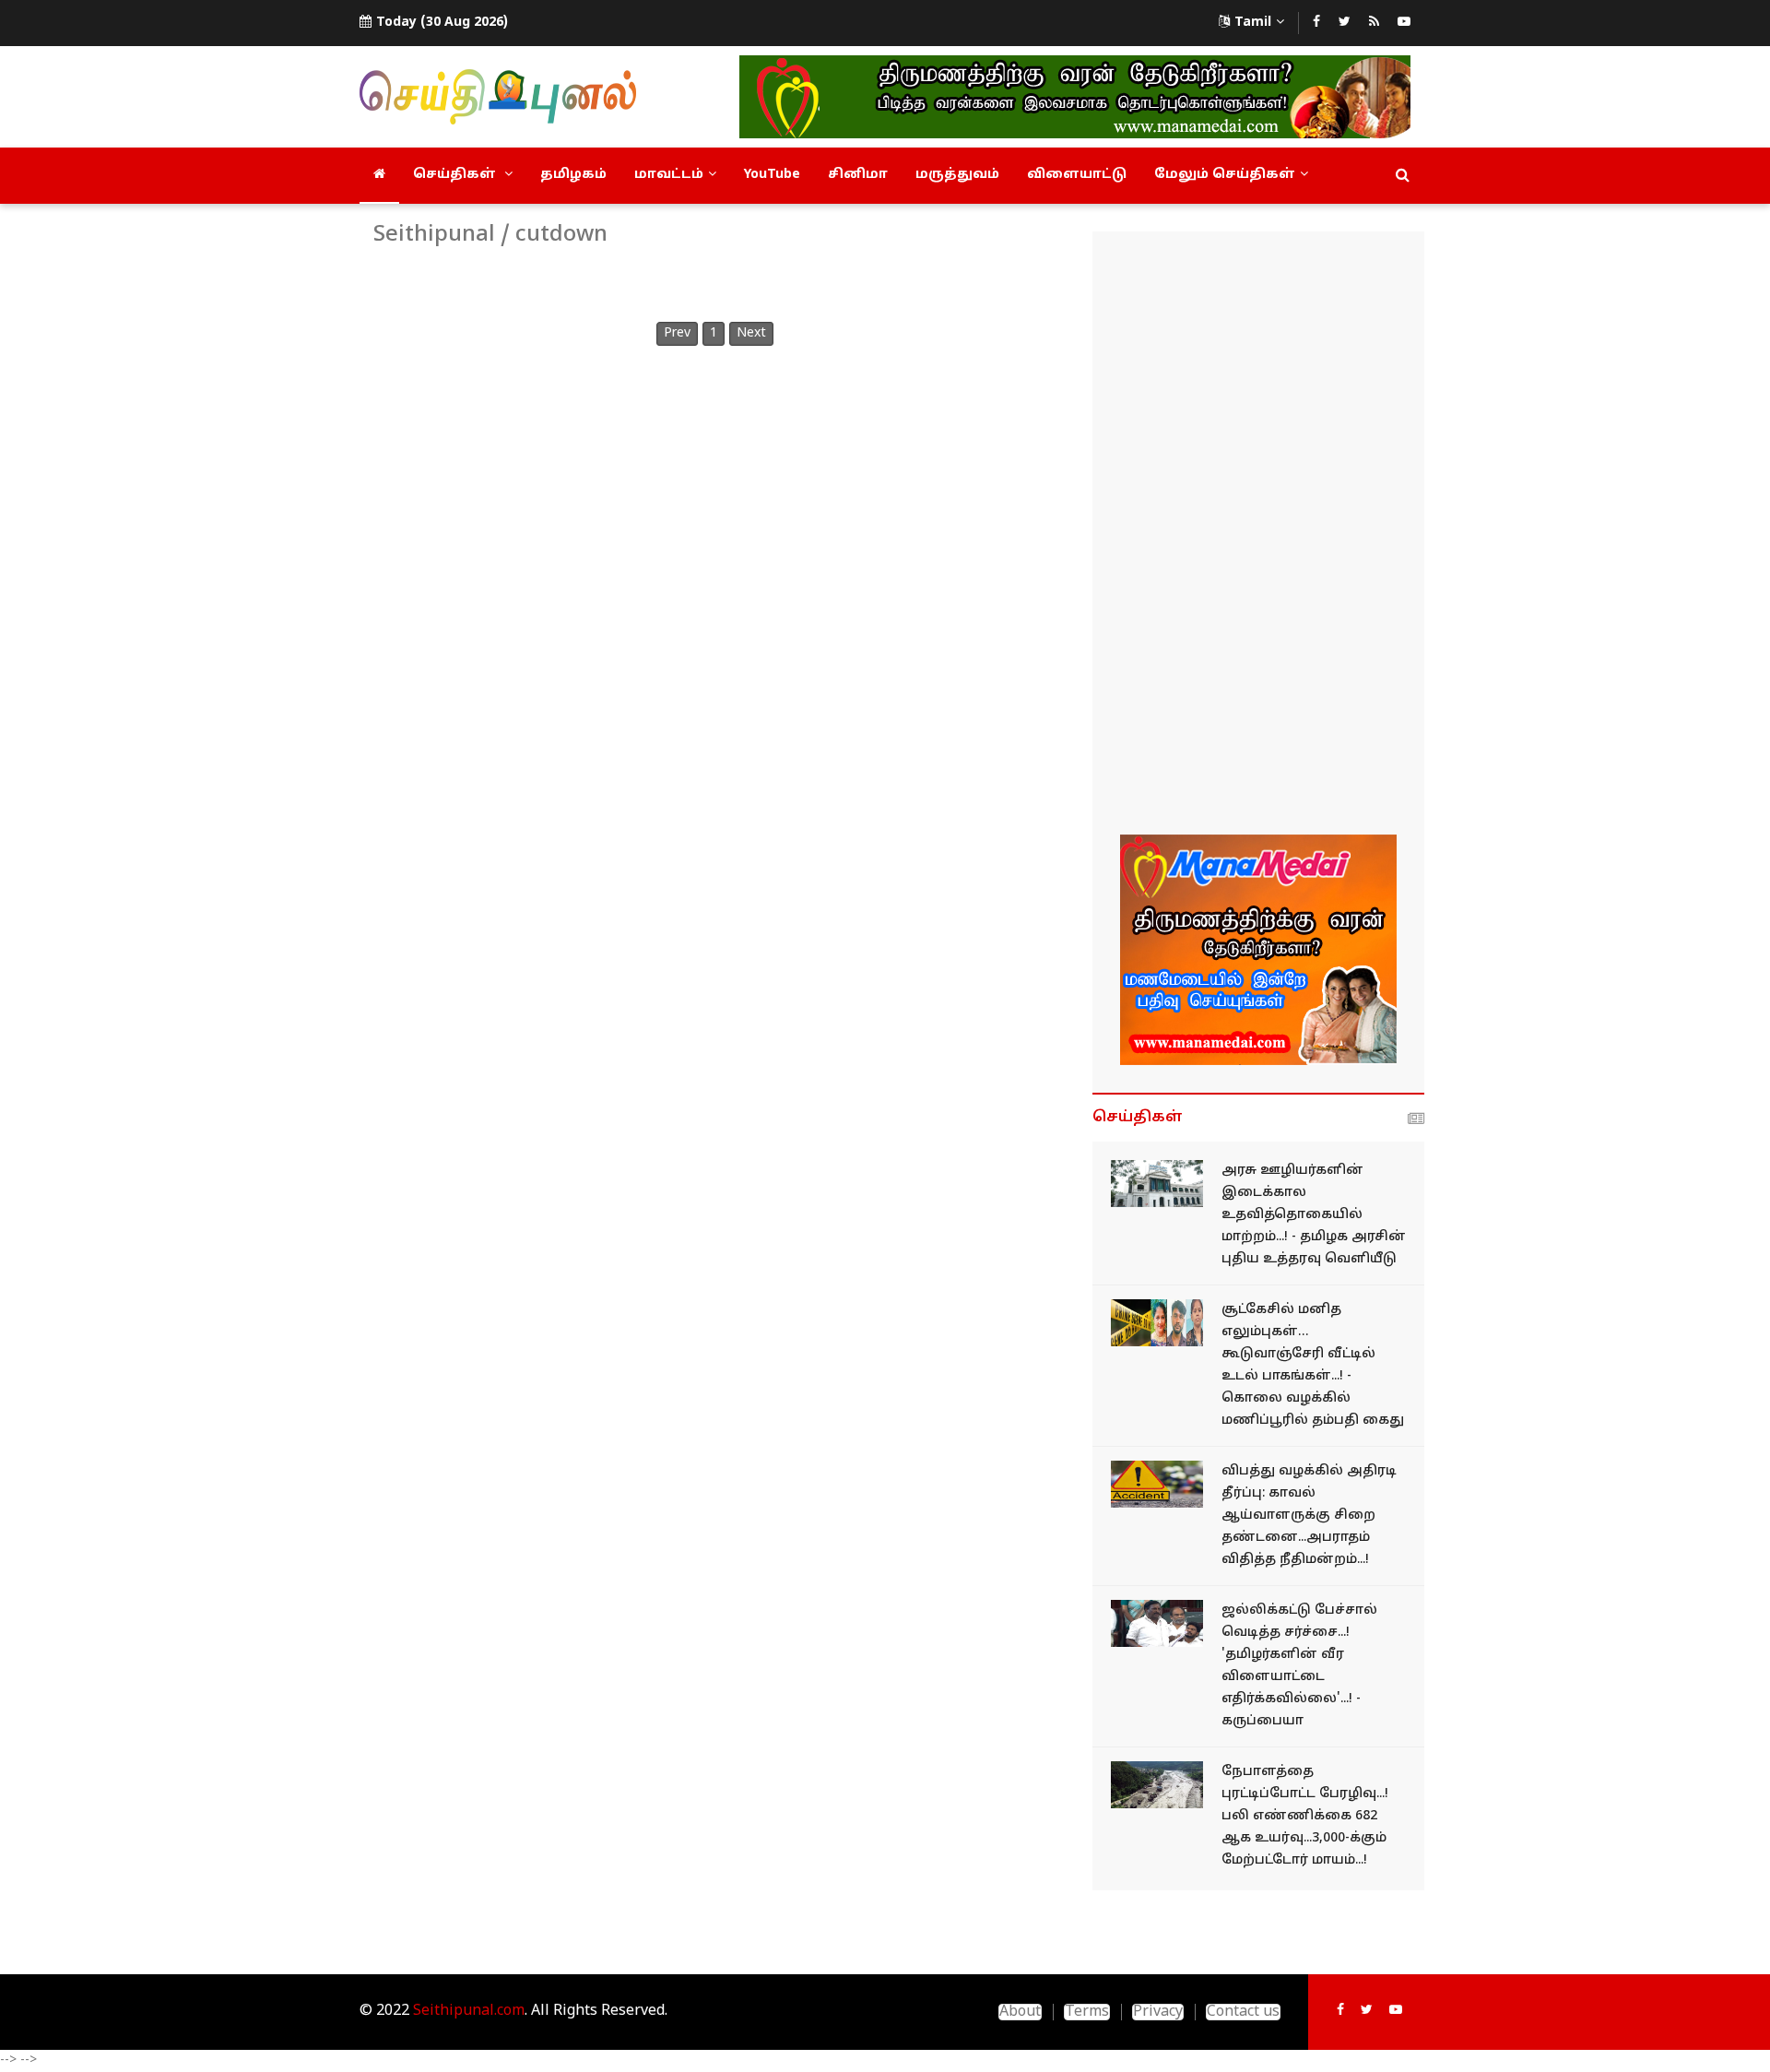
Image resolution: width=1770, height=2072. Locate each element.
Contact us (1243, 2012)
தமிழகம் (573, 175)
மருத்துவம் (957, 175)
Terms (1087, 2012)
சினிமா (858, 175)
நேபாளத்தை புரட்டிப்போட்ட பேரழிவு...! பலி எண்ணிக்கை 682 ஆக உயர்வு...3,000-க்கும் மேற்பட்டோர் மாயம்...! (1305, 1816)
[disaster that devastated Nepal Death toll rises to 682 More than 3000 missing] (1157, 1785)
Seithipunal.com (469, 2011)
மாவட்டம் (669, 175)
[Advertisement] (1258, 536)
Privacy (1158, 2012)
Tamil (1253, 23)
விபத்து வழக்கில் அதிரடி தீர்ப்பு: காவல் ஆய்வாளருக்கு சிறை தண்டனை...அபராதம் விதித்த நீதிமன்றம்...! (1309, 1516)
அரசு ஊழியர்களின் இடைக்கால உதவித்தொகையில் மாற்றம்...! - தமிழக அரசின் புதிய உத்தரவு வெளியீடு (1314, 1215)
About (1020, 2012)
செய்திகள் (456, 175)
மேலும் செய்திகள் (1225, 175)
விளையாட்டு (1077, 175)
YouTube (772, 175)
